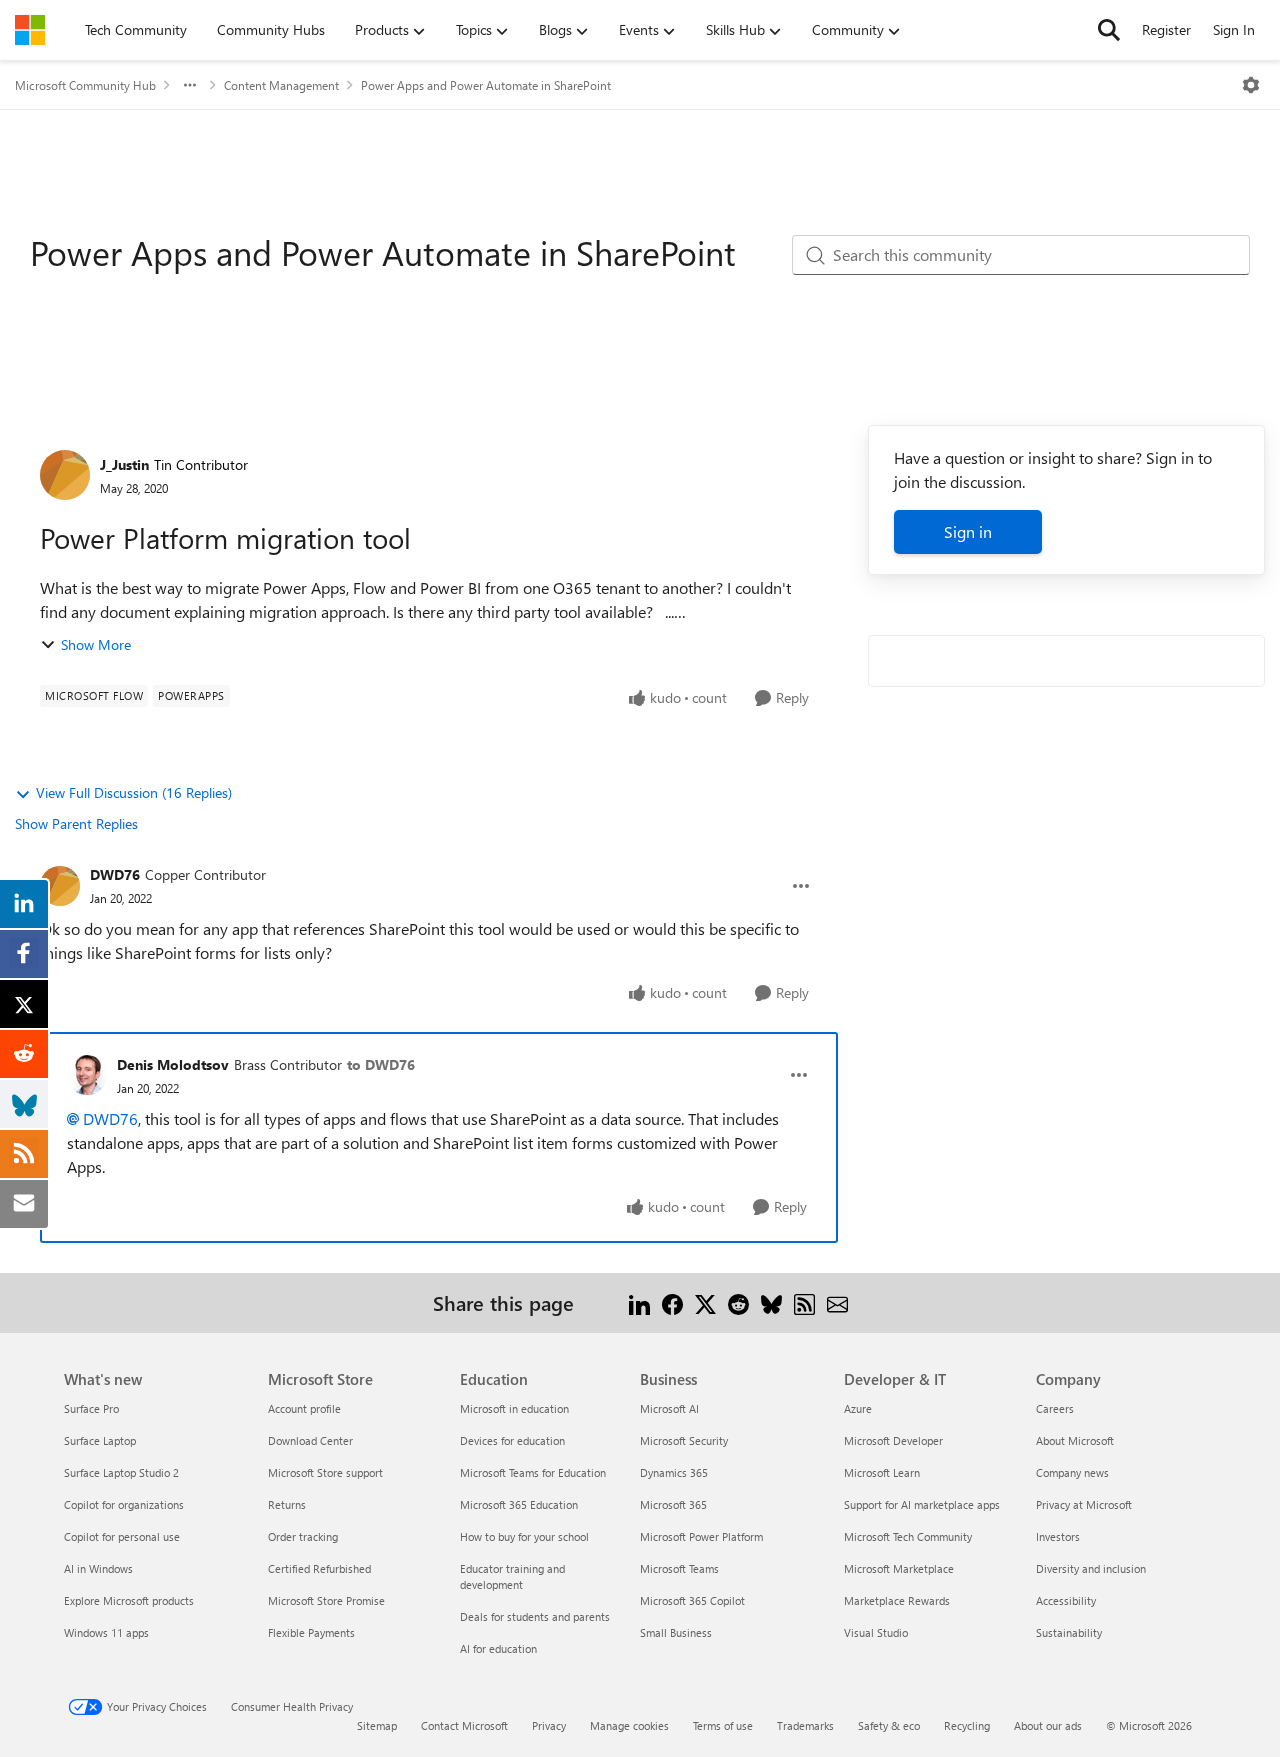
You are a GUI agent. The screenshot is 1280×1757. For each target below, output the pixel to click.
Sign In (1234, 29)
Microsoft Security (684, 1440)
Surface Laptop (100, 1440)
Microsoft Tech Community (908, 1536)
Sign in (968, 531)
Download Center (310, 1440)
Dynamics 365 (674, 1472)
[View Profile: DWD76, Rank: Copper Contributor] (60, 886)
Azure (858, 1408)
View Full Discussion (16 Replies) (134, 792)
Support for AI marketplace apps (922, 1504)
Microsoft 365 (673, 1504)
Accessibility (1066, 1600)
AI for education (498, 1648)
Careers (1055, 1408)
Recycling (967, 1725)
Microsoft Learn (882, 1472)
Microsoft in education (514, 1408)
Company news (1072, 1472)
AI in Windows (98, 1568)
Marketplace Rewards (897, 1600)
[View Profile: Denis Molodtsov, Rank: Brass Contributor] (87, 1075)
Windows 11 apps (106, 1632)
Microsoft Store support (325, 1472)
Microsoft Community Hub (85, 85)
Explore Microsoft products (129, 1600)
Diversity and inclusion (1091, 1568)
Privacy (549, 1725)
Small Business (676, 1632)
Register (1166, 29)
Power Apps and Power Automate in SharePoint (486, 85)
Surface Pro (91, 1408)
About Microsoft (1075, 1440)
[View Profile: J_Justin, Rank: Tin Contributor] (65, 475)
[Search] (1109, 30)
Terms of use (723, 1725)
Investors (1058, 1536)
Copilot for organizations (124, 1504)
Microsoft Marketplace (899, 1568)
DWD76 (115, 874)
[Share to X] (705, 1302)
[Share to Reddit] (738, 1302)
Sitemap (377, 1725)
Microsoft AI (669, 1408)
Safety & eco (889, 1725)
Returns (287, 1504)
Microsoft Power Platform (701, 1536)
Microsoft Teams (679, 1568)
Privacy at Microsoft (1084, 1504)
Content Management (281, 85)
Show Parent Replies (76, 823)
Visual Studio (876, 1632)
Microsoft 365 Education (519, 1504)
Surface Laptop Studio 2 (121, 1472)
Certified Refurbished (319, 1568)
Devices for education (512, 1440)
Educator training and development (512, 1576)
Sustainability (1069, 1632)
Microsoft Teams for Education (533, 1472)
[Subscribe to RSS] (804, 1302)
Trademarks (805, 1725)
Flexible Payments (311, 1632)
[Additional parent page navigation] (190, 85)
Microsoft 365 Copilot (692, 1600)
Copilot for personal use (122, 1536)
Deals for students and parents (535, 1616)
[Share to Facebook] (672, 1302)
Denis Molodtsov (173, 1064)
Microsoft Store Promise (326, 1600)
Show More (96, 644)
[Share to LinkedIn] (639, 1302)
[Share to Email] (837, 1302)
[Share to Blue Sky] (771, 1302)
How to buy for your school (524, 1536)
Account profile (304, 1408)
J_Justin (124, 464)
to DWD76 (381, 1064)
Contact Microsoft (464, 1725)
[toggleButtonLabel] (1251, 85)
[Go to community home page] (30, 30)
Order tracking (303, 1536)
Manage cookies (629, 1725)
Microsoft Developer (893, 1440)
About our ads (1048, 1725)
